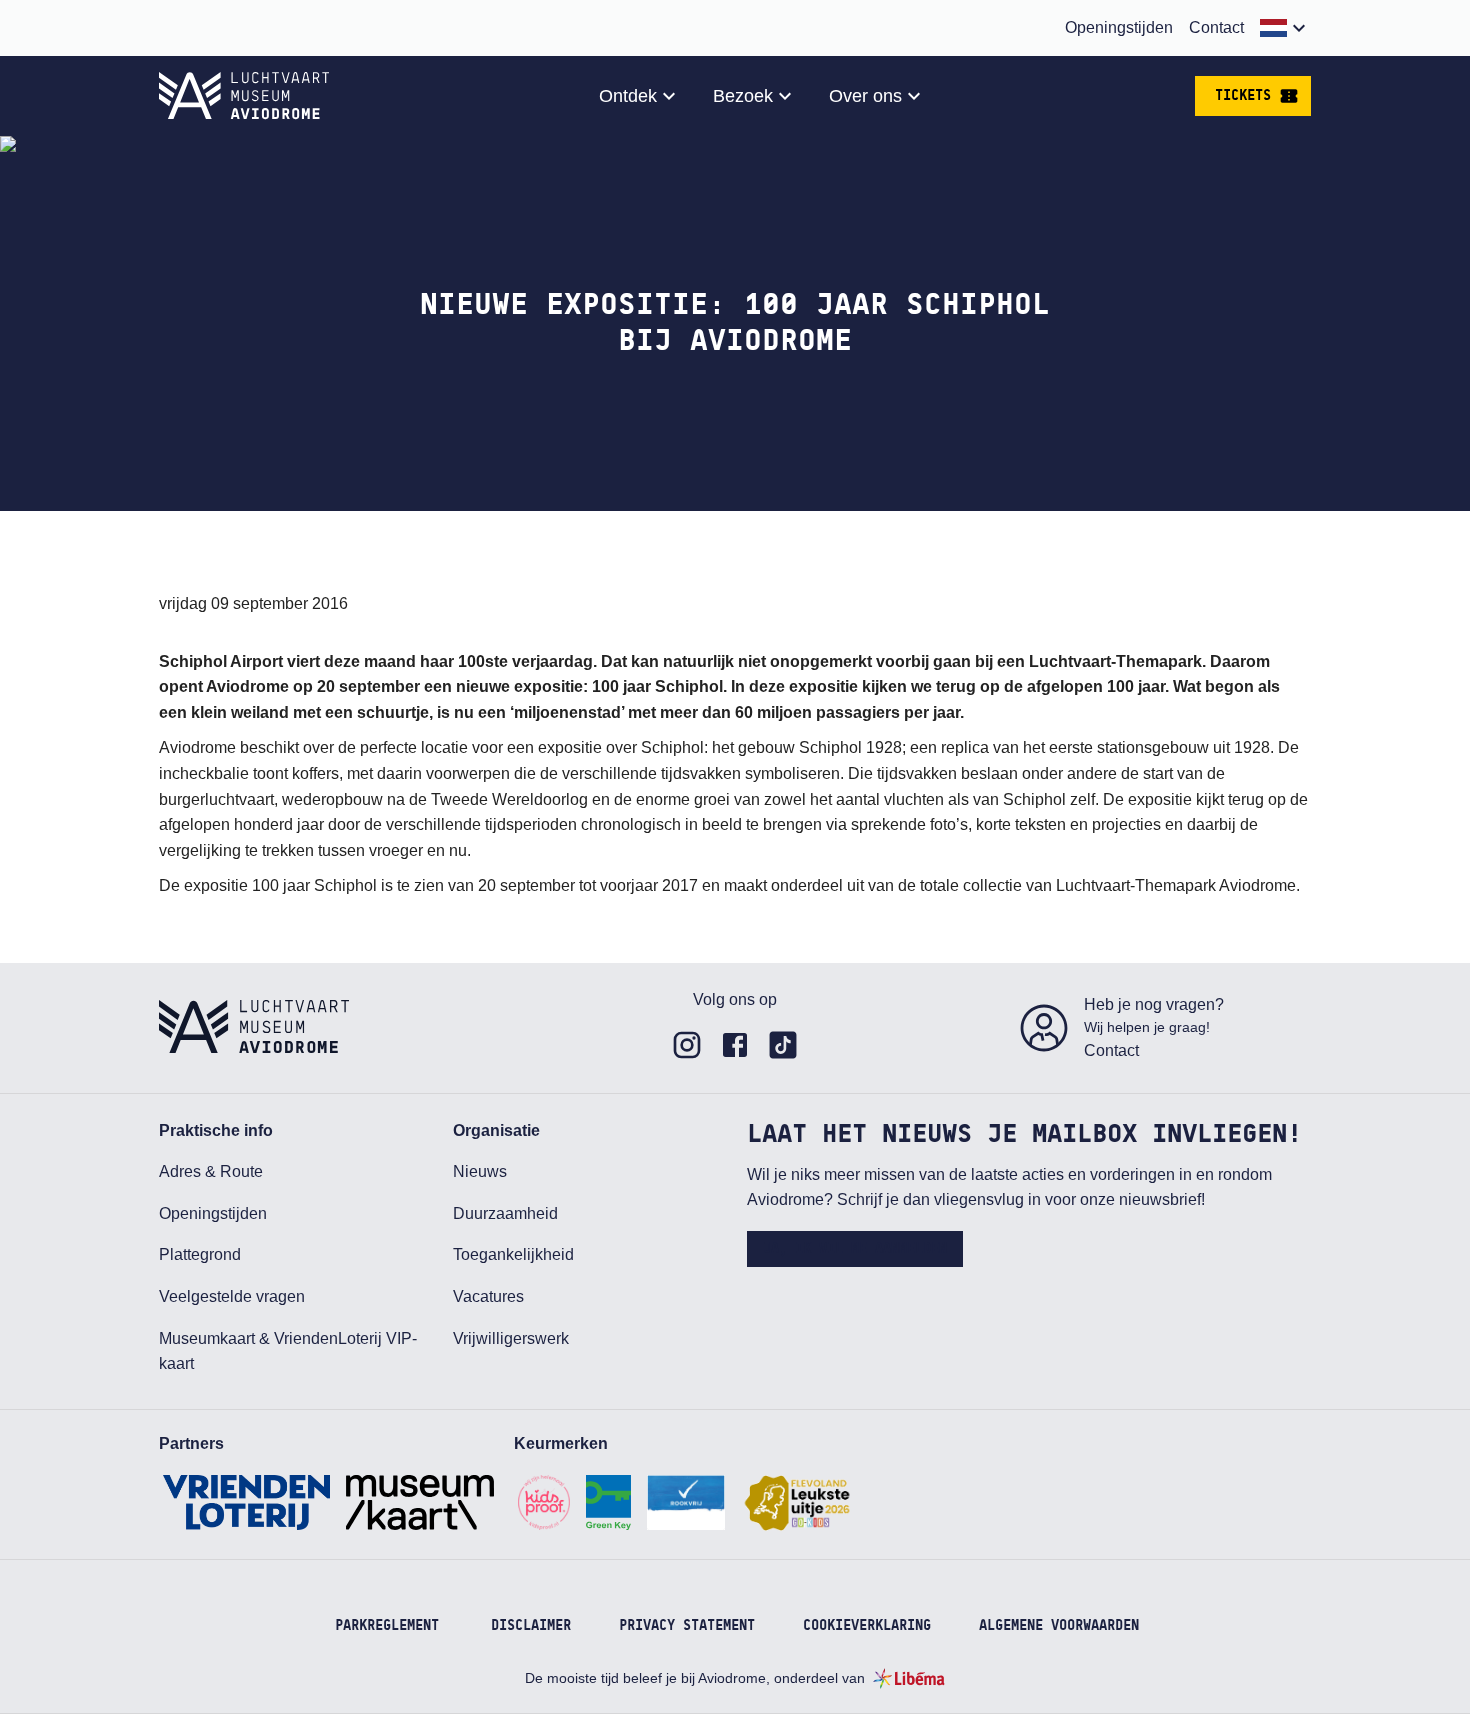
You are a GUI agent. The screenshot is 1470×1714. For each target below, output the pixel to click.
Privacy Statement (687, 1626)
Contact (1216, 27)
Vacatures (488, 1296)
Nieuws (480, 1171)
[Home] (244, 96)
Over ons (865, 96)
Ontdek (628, 96)
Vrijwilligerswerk (511, 1338)
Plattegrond (200, 1254)
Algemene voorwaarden (1059, 1626)
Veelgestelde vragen (232, 1296)
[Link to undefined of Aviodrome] (687, 1045)
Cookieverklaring (867, 1626)
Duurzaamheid (505, 1213)
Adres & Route (211, 1171)
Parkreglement (387, 1626)
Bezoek (743, 96)
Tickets (1243, 96)
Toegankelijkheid (513, 1254)
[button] (1285, 28)
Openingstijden (1119, 27)
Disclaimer (531, 1626)
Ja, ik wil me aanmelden (855, 1249)
